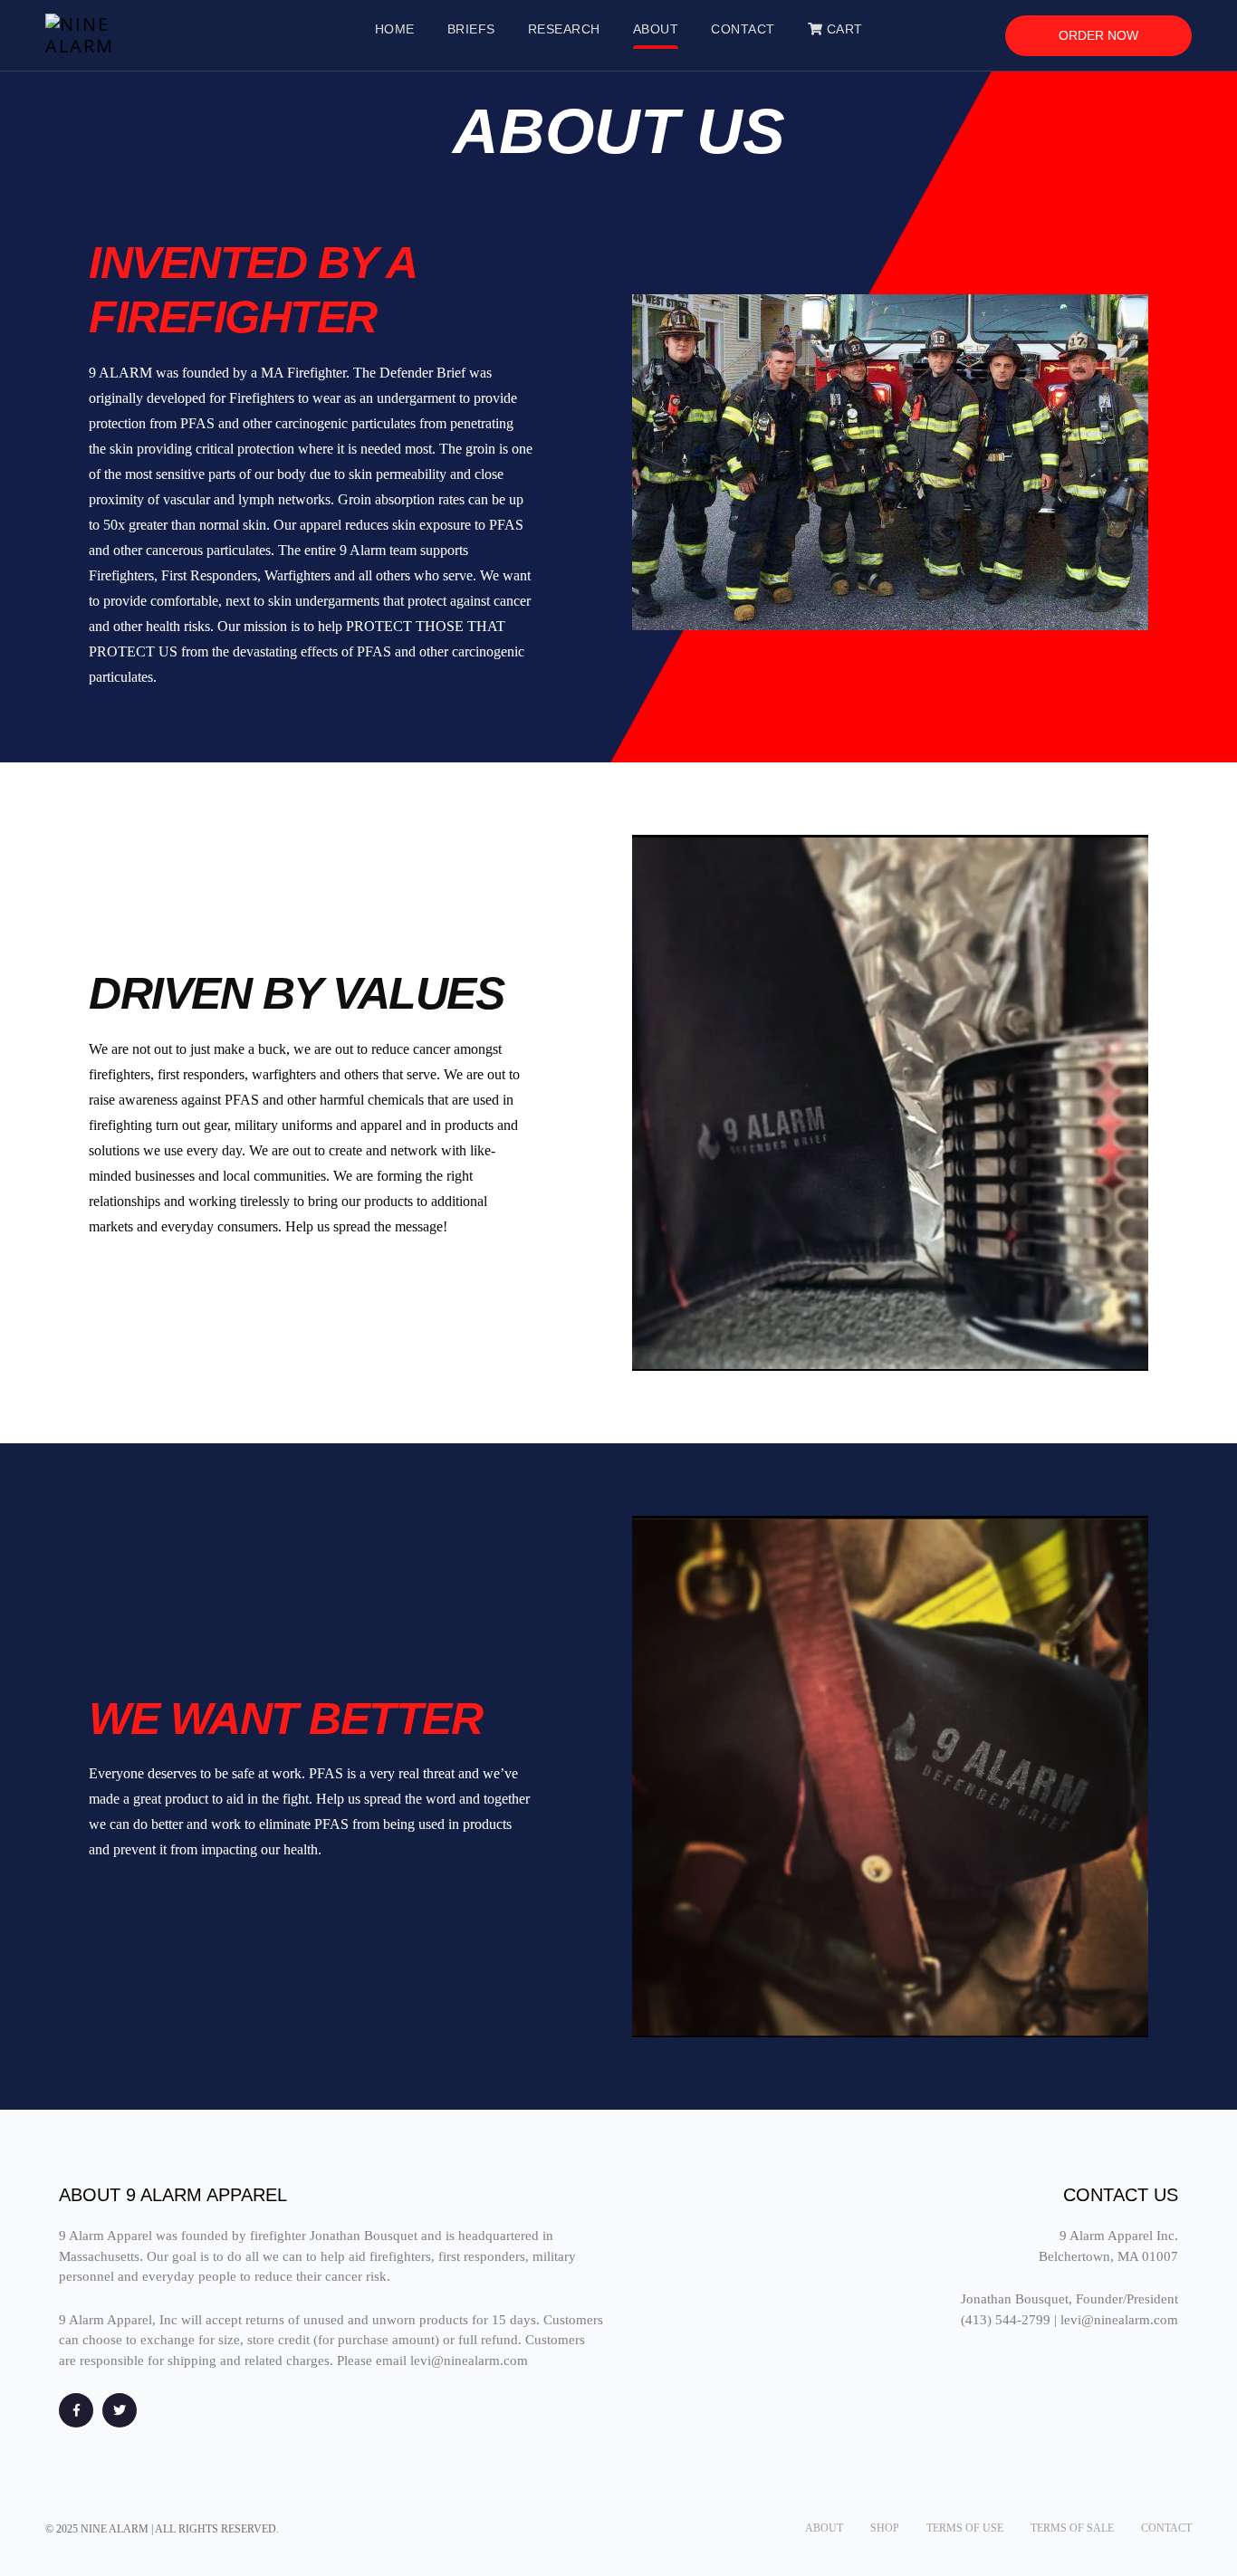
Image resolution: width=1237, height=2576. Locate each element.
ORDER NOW (1098, 35)
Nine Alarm (115, 2529)
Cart (843, 29)
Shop (885, 2528)
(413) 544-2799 (1006, 2320)
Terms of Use (965, 2528)
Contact (1166, 2528)
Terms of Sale (1072, 2528)
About (824, 2528)
